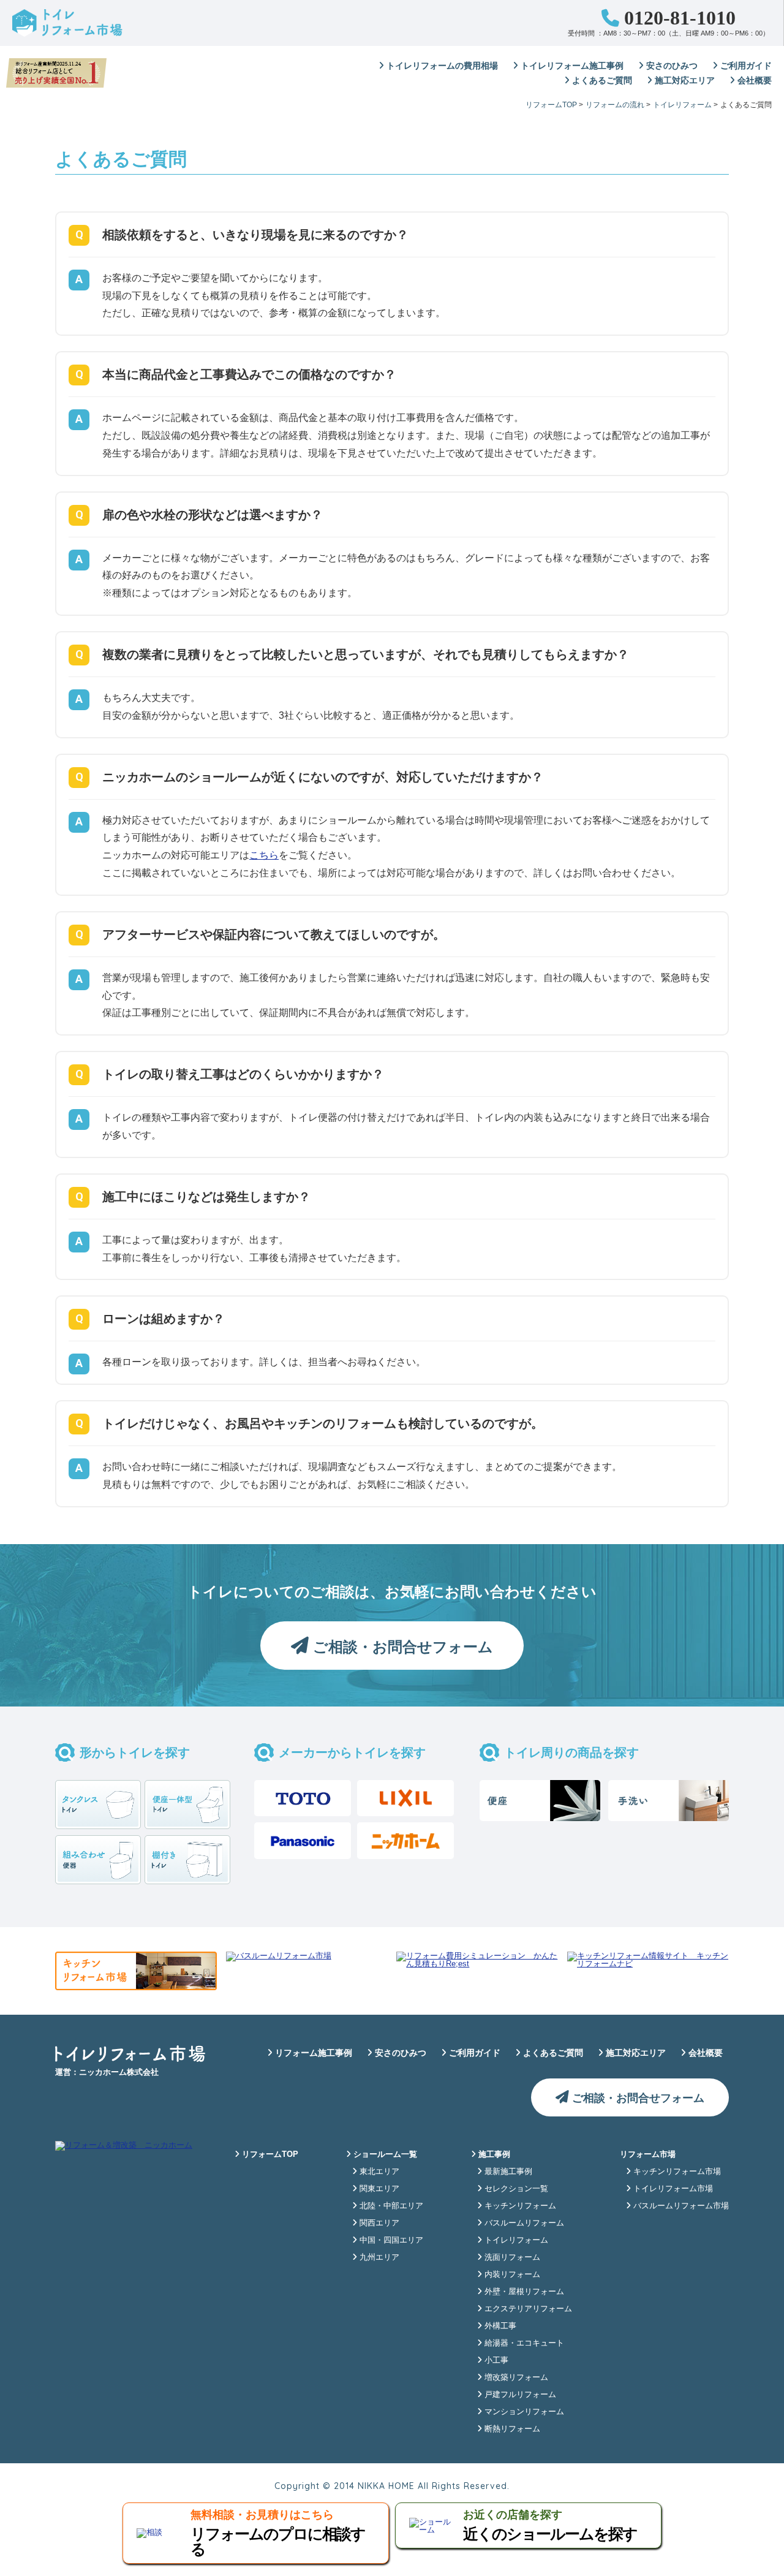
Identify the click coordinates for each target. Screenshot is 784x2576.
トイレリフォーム (515, 2240)
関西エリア (378, 2223)
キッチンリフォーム (519, 2206)
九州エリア (378, 2257)
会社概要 (753, 80)
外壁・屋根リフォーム (523, 2291)
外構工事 (499, 2326)
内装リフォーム (511, 2274)
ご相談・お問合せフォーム (401, 1647)
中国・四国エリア (390, 2240)
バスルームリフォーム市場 (680, 2206)
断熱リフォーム (511, 2429)
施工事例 (493, 2154)
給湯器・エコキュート (523, 2343)
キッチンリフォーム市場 (676, 2171)
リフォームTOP (269, 2154)
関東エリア (378, 2188)
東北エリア (378, 2171)
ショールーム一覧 (384, 2154)
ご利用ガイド (745, 66)
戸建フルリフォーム (519, 2394)
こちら (264, 855)
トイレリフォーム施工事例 (571, 66)
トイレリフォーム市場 (672, 2188)
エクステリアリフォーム (527, 2309)
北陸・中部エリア (390, 2206)
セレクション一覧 (515, 2188)
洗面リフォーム (511, 2257)
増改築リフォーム (515, 2377)
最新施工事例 (507, 2171)
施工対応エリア (684, 80)
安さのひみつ (671, 66)
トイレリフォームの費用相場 (441, 66)
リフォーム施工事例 (312, 2053)
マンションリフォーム (523, 2411)
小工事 (495, 2360)
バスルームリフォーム (523, 2223)
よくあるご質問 (601, 80)
